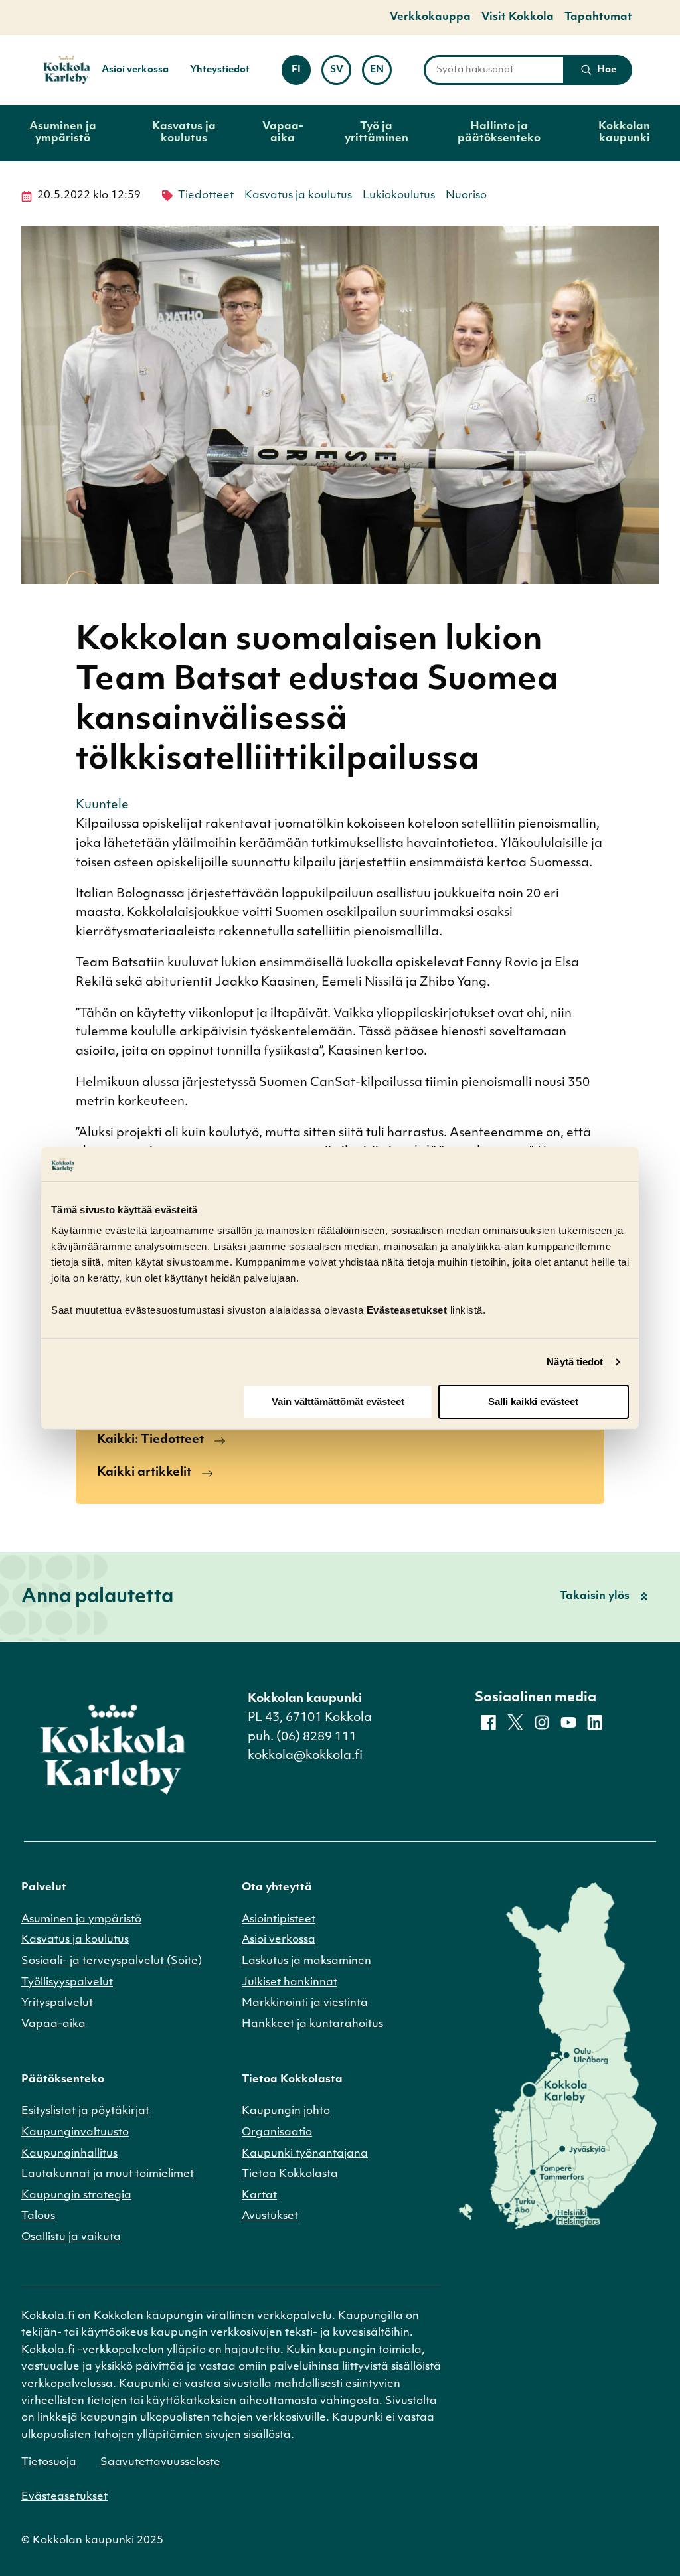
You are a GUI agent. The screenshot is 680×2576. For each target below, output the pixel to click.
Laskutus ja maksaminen (306, 1961)
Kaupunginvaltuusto (75, 2133)
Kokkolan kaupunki (624, 133)
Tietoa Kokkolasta (290, 2174)
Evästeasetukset (64, 2497)
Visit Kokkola (518, 17)
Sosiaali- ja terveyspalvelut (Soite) (112, 1961)
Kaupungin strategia (76, 2196)
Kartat (259, 2196)
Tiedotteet (206, 196)
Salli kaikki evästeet (533, 1402)
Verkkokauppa (430, 17)
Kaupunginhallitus (69, 2154)
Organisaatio (277, 2133)
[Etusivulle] (61, 70)
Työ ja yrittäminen (377, 133)
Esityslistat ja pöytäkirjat (85, 2111)
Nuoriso (466, 196)
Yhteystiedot (220, 70)
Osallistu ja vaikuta (71, 2237)
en (381, 74)
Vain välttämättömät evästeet (338, 1402)
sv (341, 74)
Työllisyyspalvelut (67, 1983)
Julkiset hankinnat (290, 1983)
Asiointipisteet (279, 1920)
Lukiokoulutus (399, 196)
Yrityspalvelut (57, 2003)
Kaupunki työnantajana (305, 2154)
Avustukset (270, 2216)
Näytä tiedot (575, 1362)
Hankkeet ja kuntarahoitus (312, 2024)
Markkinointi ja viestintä (305, 2003)
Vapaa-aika (283, 133)
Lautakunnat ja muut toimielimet (108, 2174)
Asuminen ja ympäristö (63, 133)
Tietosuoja (49, 2462)
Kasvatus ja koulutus (184, 133)
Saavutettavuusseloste (160, 2462)
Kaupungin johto (286, 2111)
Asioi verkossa (135, 70)
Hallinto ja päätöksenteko (499, 133)
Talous (38, 2216)
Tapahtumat (598, 17)
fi (301, 74)
